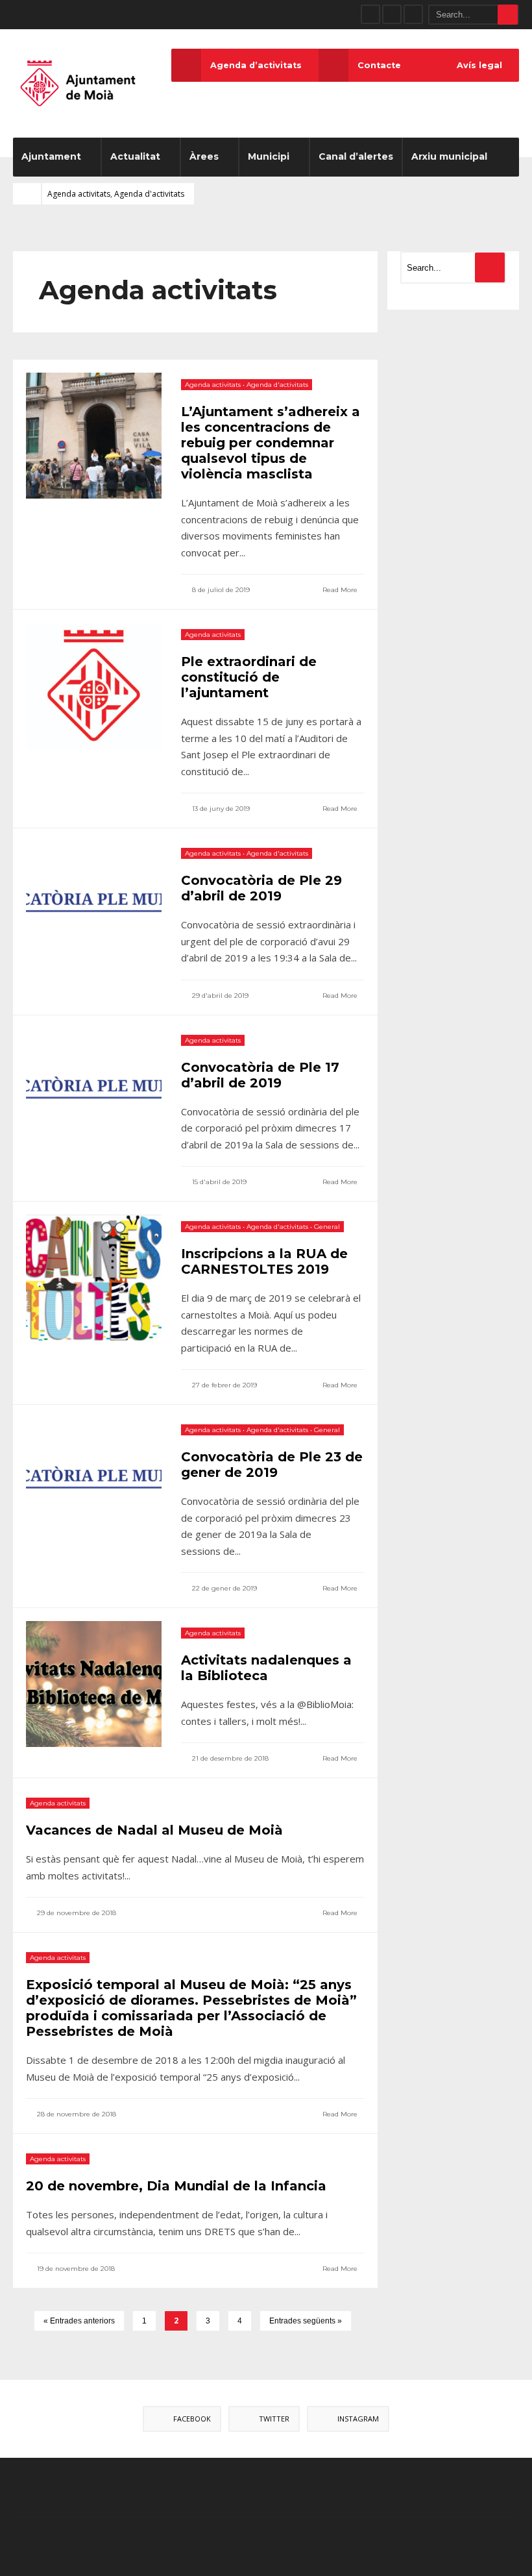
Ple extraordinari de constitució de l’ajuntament (249, 677)
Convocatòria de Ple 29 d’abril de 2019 (261, 888)
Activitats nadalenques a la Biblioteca (266, 1668)
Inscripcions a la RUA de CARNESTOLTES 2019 (264, 1261)
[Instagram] (413, 14)
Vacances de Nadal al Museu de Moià (154, 1830)
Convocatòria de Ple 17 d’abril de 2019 (260, 1075)
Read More (341, 590)
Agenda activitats (79, 194)
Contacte (379, 65)
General (327, 1227)
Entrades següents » (306, 2321)
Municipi (269, 156)
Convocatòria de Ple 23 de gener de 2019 (272, 1465)
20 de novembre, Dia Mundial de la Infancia (176, 2186)
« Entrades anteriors (79, 2321)
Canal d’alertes (356, 156)
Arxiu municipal (449, 156)
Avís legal (479, 65)
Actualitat (135, 156)
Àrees (204, 156)
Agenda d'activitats (149, 194)
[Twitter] (392, 14)
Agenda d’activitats (256, 65)
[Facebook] (370, 14)
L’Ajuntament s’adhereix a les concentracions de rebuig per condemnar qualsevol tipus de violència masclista (271, 443)
